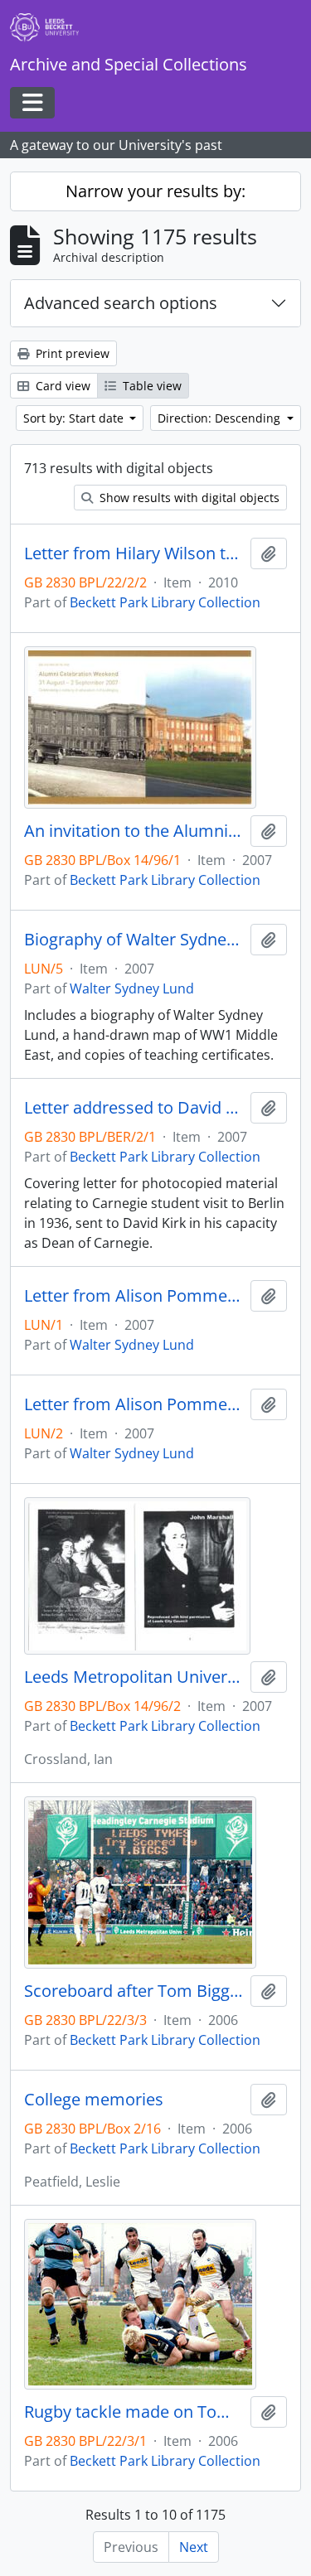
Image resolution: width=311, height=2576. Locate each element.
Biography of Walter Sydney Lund (134, 940)
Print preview (71, 353)
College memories (94, 2100)
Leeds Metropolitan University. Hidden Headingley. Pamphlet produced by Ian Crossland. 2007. (134, 1677)
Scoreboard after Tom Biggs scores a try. (134, 1991)
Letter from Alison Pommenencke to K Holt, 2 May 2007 (134, 1296)
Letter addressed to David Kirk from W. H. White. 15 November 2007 (134, 1108)
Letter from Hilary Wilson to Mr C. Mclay (134, 553)
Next (194, 2547)
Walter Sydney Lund (132, 988)
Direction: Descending (221, 418)
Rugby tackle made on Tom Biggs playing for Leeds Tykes (134, 2412)
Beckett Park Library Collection (165, 602)
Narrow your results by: (155, 191)
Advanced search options (121, 303)
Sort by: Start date (75, 418)
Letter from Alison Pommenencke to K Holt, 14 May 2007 (134, 1404)
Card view (61, 386)
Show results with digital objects (188, 498)
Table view (151, 386)
